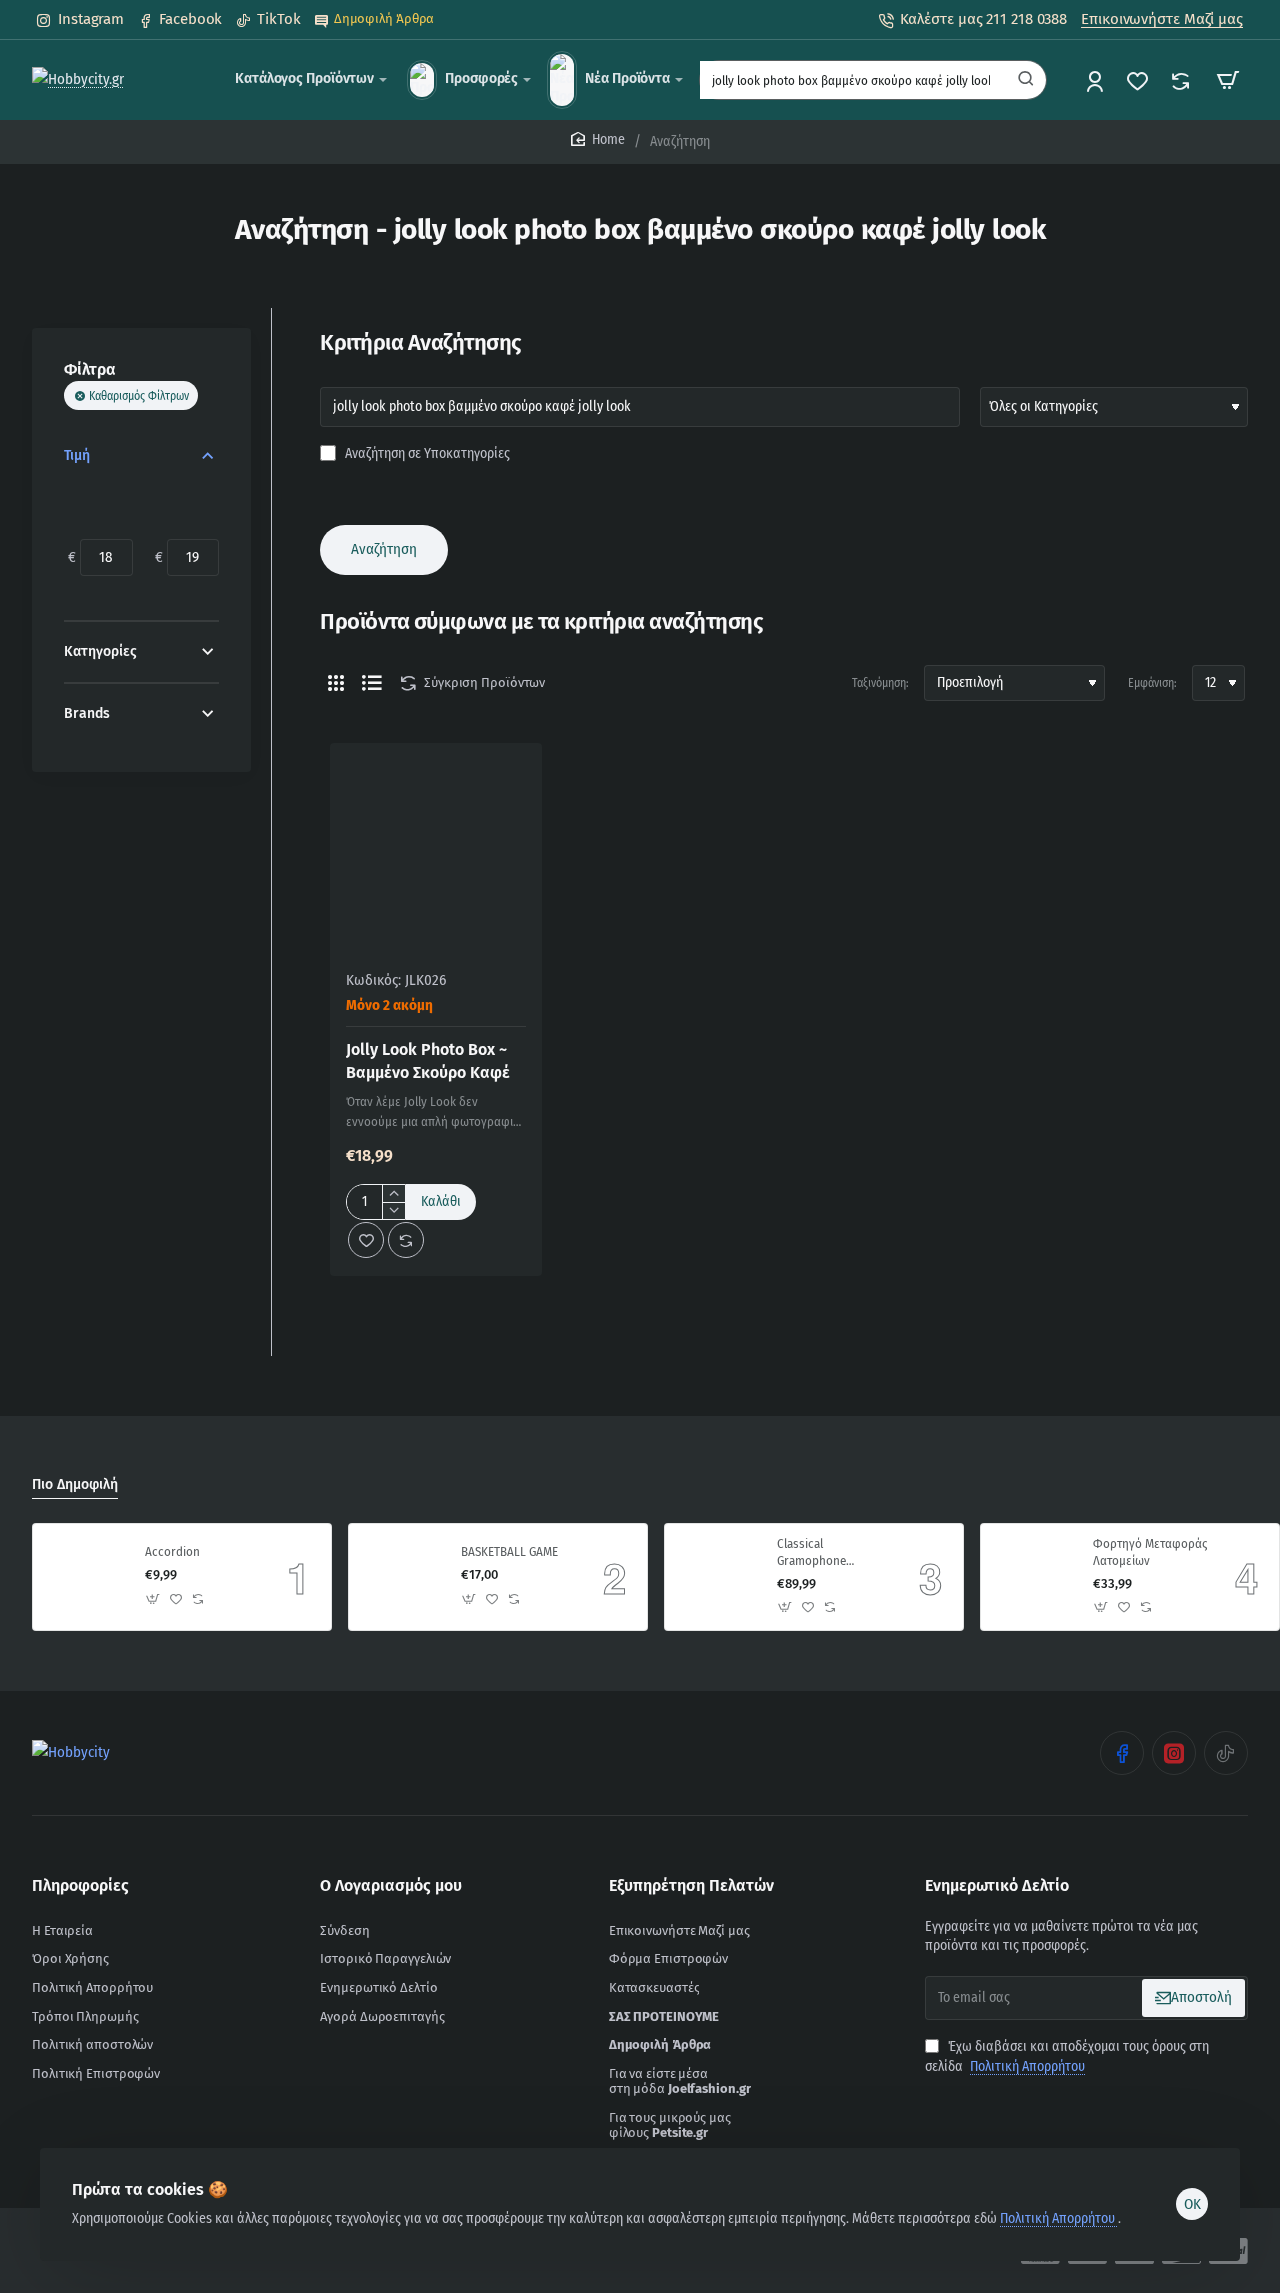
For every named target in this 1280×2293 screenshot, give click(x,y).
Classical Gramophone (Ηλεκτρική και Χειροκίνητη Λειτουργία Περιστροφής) (815, 1553)
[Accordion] (86, 1577)
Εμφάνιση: (1152, 683)
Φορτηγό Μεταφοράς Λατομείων (1150, 1552)
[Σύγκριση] (1182, 80)
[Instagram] (1174, 1753)
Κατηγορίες (100, 651)
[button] (441, 1202)
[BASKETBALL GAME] (402, 1577)
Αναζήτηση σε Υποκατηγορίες (426, 453)
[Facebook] (1122, 1753)
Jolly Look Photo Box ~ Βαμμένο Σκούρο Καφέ (428, 1060)
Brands (87, 713)
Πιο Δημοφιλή (75, 1484)
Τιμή (77, 455)
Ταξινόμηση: (880, 683)
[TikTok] (1226, 1753)
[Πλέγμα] (336, 683)
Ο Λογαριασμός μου (391, 1885)
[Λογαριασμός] (1096, 80)
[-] (393, 1210)
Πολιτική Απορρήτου (1059, 2218)
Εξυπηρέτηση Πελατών (691, 1885)
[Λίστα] (372, 683)
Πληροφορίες (80, 1885)
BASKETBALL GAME (509, 1551)
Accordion (172, 1551)
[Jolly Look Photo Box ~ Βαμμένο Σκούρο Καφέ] (436, 849)
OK (1192, 2204)
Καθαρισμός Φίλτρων (139, 396)
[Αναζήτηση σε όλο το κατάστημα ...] (1026, 80)
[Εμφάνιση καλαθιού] (1228, 80)
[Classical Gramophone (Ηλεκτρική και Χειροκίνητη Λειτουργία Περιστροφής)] (718, 1577)
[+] (393, 1193)
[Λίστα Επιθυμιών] (1139, 80)
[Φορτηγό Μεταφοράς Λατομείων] (1034, 1577)
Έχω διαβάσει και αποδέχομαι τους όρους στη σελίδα (1067, 2056)
